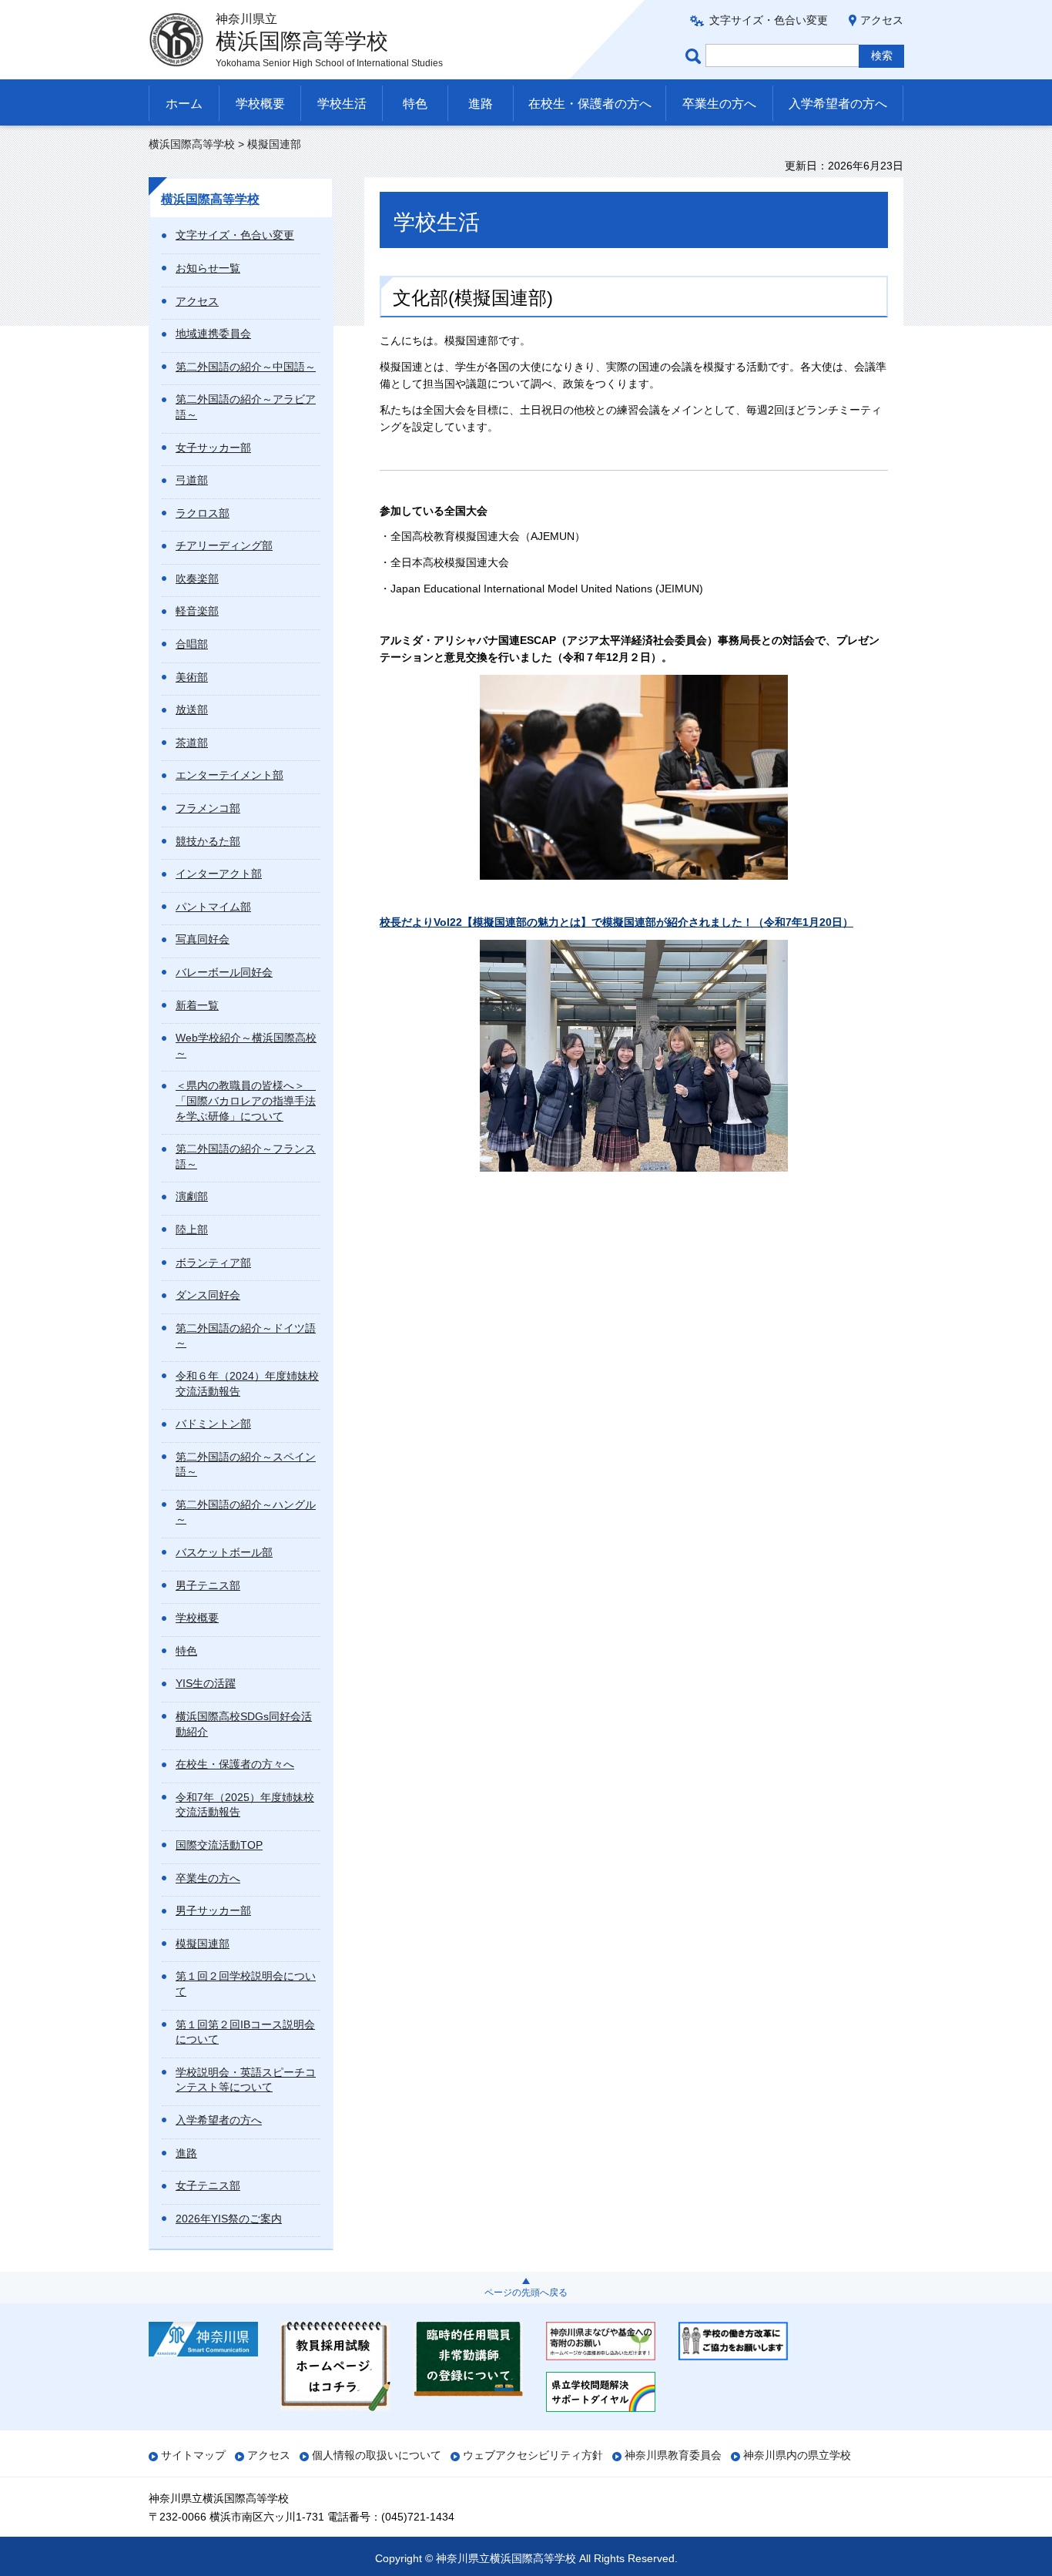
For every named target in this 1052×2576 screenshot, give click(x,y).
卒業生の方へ (719, 104)
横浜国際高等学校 (192, 144)
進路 (481, 104)
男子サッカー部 (213, 1910)
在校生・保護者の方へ (590, 104)
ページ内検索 (695, 56)
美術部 (192, 677)
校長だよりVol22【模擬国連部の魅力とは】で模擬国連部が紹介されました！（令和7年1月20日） (616, 922)
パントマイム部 (213, 907)
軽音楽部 (197, 611)
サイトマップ (193, 2455)
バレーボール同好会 (224, 972)
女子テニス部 (208, 2185)
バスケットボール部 (224, 1552)
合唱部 (192, 644)
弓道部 (192, 480)
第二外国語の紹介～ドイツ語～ (246, 1336)
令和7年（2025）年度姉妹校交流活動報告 (245, 1805)
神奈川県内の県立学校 (797, 2455)
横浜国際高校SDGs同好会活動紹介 (244, 1724)
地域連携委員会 (213, 334)
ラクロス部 (203, 513)
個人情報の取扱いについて (377, 2455)
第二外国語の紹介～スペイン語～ (246, 1464)
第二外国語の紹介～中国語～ (246, 367)
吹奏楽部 (197, 579)
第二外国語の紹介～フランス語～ (246, 1156)
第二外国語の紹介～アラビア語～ (246, 407)
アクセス (882, 20)
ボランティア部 (213, 1263)
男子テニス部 (208, 1585)
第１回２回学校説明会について (246, 1984)
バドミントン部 (213, 1424)
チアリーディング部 (224, 545)
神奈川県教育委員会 (673, 2455)
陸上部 (192, 1229)
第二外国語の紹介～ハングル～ (246, 1512)
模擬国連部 (203, 1944)
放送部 (192, 709)
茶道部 (192, 743)
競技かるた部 (208, 841)
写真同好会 (203, 939)
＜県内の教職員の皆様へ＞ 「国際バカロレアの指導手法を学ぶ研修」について (246, 1100)
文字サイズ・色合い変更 (769, 20)
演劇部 (192, 1196)
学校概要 (260, 104)
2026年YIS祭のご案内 (229, 2219)
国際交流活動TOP (219, 1845)
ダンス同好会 (208, 1295)
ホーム (184, 104)
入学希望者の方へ (838, 104)
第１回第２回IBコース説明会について (245, 2032)
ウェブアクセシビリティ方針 (533, 2455)
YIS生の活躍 (206, 1683)
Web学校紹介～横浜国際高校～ (246, 1045)
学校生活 (342, 104)
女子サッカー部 (213, 448)
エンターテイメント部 (229, 775)
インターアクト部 (219, 874)
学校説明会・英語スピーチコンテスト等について (246, 2080)
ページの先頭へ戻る (526, 2293)
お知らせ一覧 (208, 268)
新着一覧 (197, 1005)
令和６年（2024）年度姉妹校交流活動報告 (247, 1384)
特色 (415, 104)
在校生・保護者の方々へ (235, 1764)
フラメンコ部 (208, 808)
